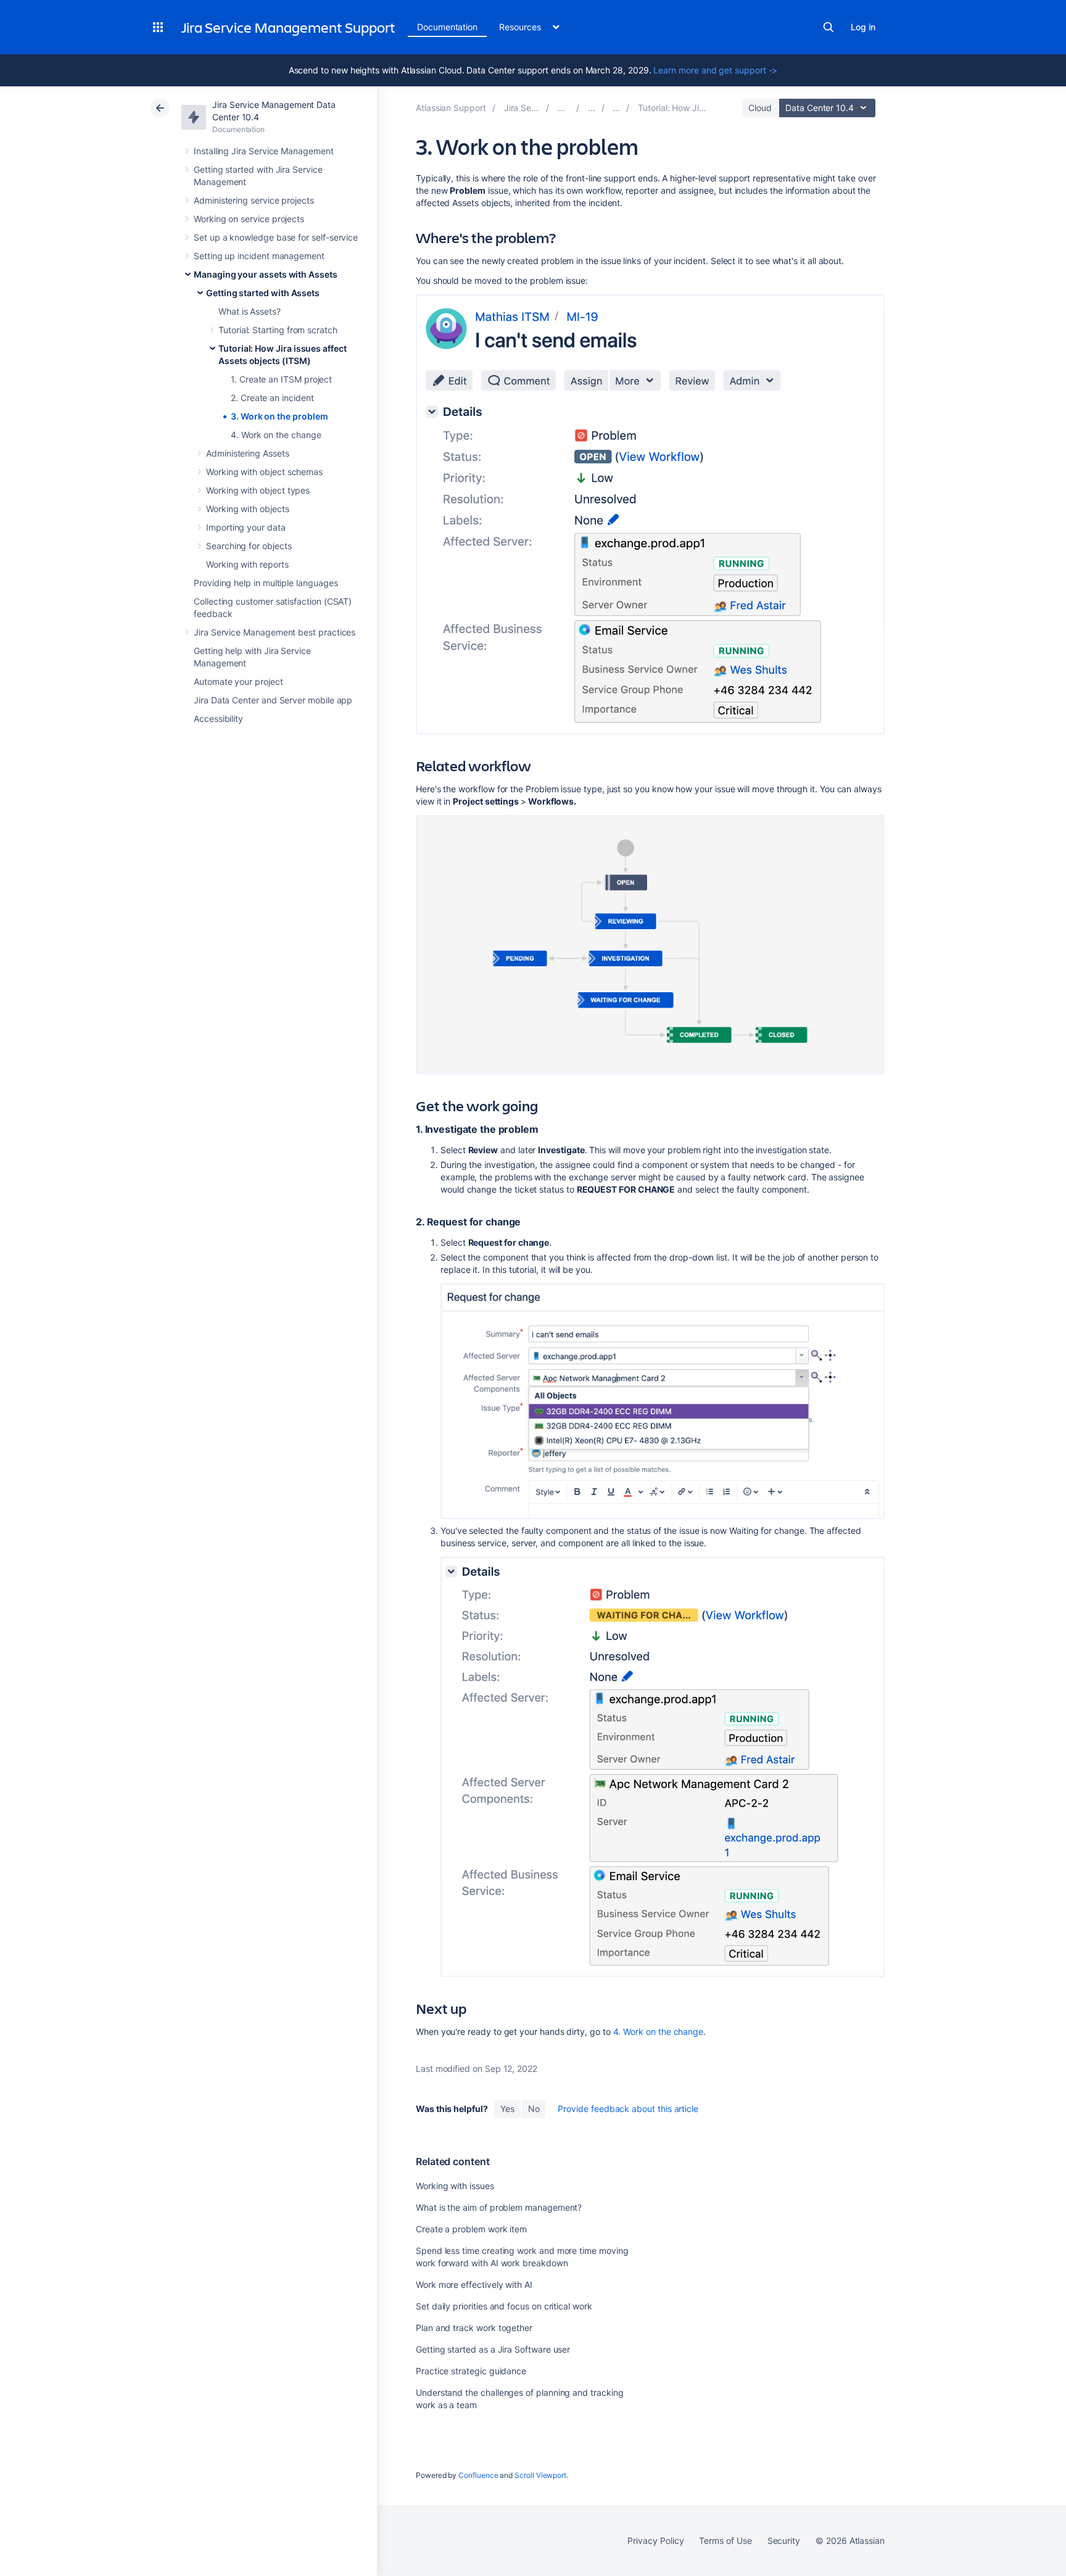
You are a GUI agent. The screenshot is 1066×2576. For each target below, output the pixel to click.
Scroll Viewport (540, 2475)
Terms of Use (725, 2541)
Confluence (478, 2475)
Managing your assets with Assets (266, 274)
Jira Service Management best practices (275, 632)
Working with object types (258, 490)
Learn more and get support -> (715, 70)
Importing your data (246, 527)
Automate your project (238, 681)
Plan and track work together (474, 2328)
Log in (863, 27)
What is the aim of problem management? (499, 2207)
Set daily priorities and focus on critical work (504, 2306)
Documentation (447, 27)
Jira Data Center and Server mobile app (273, 700)
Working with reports (247, 564)
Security (784, 2541)
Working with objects (248, 509)
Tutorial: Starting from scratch (278, 330)
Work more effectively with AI (474, 2284)
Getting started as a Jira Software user (493, 2349)
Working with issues (455, 2186)
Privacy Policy (655, 2541)
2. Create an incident (272, 398)
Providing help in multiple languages (266, 583)
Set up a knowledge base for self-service (276, 237)
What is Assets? (250, 311)
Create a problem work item (471, 2229)
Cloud (760, 108)
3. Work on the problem (279, 416)
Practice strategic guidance (471, 2371)
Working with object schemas (264, 472)
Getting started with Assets (263, 293)
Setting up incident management (259, 256)
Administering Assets (248, 453)
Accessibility (218, 719)
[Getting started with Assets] (616, 108)
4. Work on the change (276, 435)
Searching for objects (249, 546)
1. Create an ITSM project (281, 379)
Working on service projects (249, 219)
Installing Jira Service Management (264, 151)
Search (828, 27)
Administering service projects (254, 200)
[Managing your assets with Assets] (592, 108)
